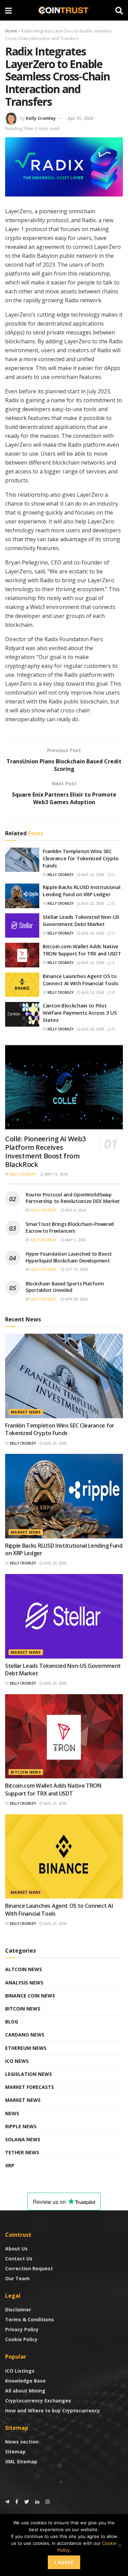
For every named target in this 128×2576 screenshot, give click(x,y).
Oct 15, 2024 (76, 1269)
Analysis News (24, 1983)
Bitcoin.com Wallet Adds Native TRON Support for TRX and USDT (82, 950)
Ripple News (21, 2126)
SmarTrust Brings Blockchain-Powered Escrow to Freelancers (70, 1227)
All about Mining (25, 2391)
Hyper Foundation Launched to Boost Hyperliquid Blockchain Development (69, 1257)
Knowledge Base (25, 2381)
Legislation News (29, 2074)
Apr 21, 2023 (80, 118)
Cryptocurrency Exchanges (38, 2401)
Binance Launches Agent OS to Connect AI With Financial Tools (81, 980)
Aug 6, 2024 (75, 1210)
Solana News (23, 2139)
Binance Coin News (30, 1996)
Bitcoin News (26, 1772)
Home (11, 31)
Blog (12, 2022)
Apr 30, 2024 (76, 1299)
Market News (26, 1412)
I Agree (64, 2562)
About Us (16, 2249)
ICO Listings (20, 2371)
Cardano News (25, 2035)
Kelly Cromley (41, 118)
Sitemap (15, 2452)
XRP (10, 2165)
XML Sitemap (21, 2461)
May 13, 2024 (56, 1174)
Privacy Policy (22, 2329)
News (12, 2113)
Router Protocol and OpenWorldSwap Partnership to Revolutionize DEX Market (73, 1198)
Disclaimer (18, 2309)
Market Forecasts (30, 2087)
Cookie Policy (21, 2339)
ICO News (17, 2061)
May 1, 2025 (75, 1240)
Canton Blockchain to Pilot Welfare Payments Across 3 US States (80, 1013)
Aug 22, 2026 (92, 875)
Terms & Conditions (30, 2319)
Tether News (22, 2152)
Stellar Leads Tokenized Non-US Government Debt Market (81, 920)
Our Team (17, 2278)
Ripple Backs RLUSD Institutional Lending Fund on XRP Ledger (81, 891)
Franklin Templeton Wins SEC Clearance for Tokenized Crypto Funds (81, 858)
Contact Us (19, 2258)
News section (22, 2442)
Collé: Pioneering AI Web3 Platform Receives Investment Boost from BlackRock (45, 1152)
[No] (119, 2545)
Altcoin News (24, 1969)
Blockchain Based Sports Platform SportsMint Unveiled (65, 1287)
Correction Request (29, 2268)
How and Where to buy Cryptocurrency (53, 2410)
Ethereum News (26, 2048)
